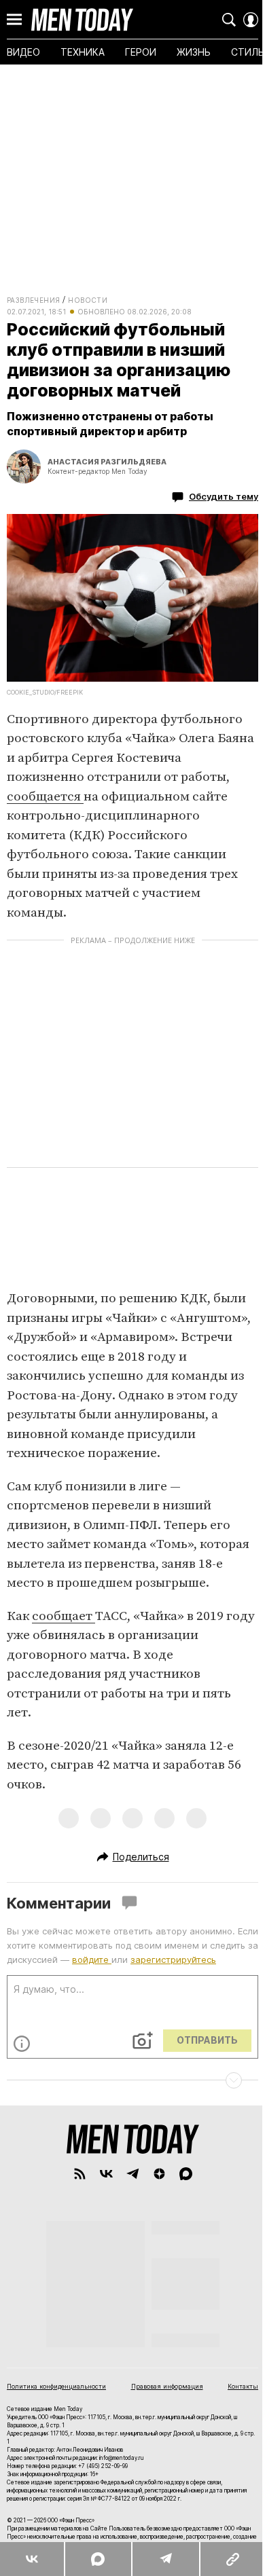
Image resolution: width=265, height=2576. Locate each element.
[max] (186, 2174)
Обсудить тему (224, 496)
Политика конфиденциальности (56, 2386)
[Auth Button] (251, 20)
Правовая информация (167, 2386)
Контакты (243, 2386)
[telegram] (133, 2174)
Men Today (82, 20)
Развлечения (33, 300)
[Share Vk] (32, 2559)
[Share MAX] (97, 2559)
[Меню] (14, 20)
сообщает (64, 1616)
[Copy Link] (232, 2559)
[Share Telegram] (165, 2559)
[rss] (80, 2174)
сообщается (45, 797)
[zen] (159, 2174)
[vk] (106, 2174)
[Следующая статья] (132, 2080)
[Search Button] (229, 20)
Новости (88, 300)
